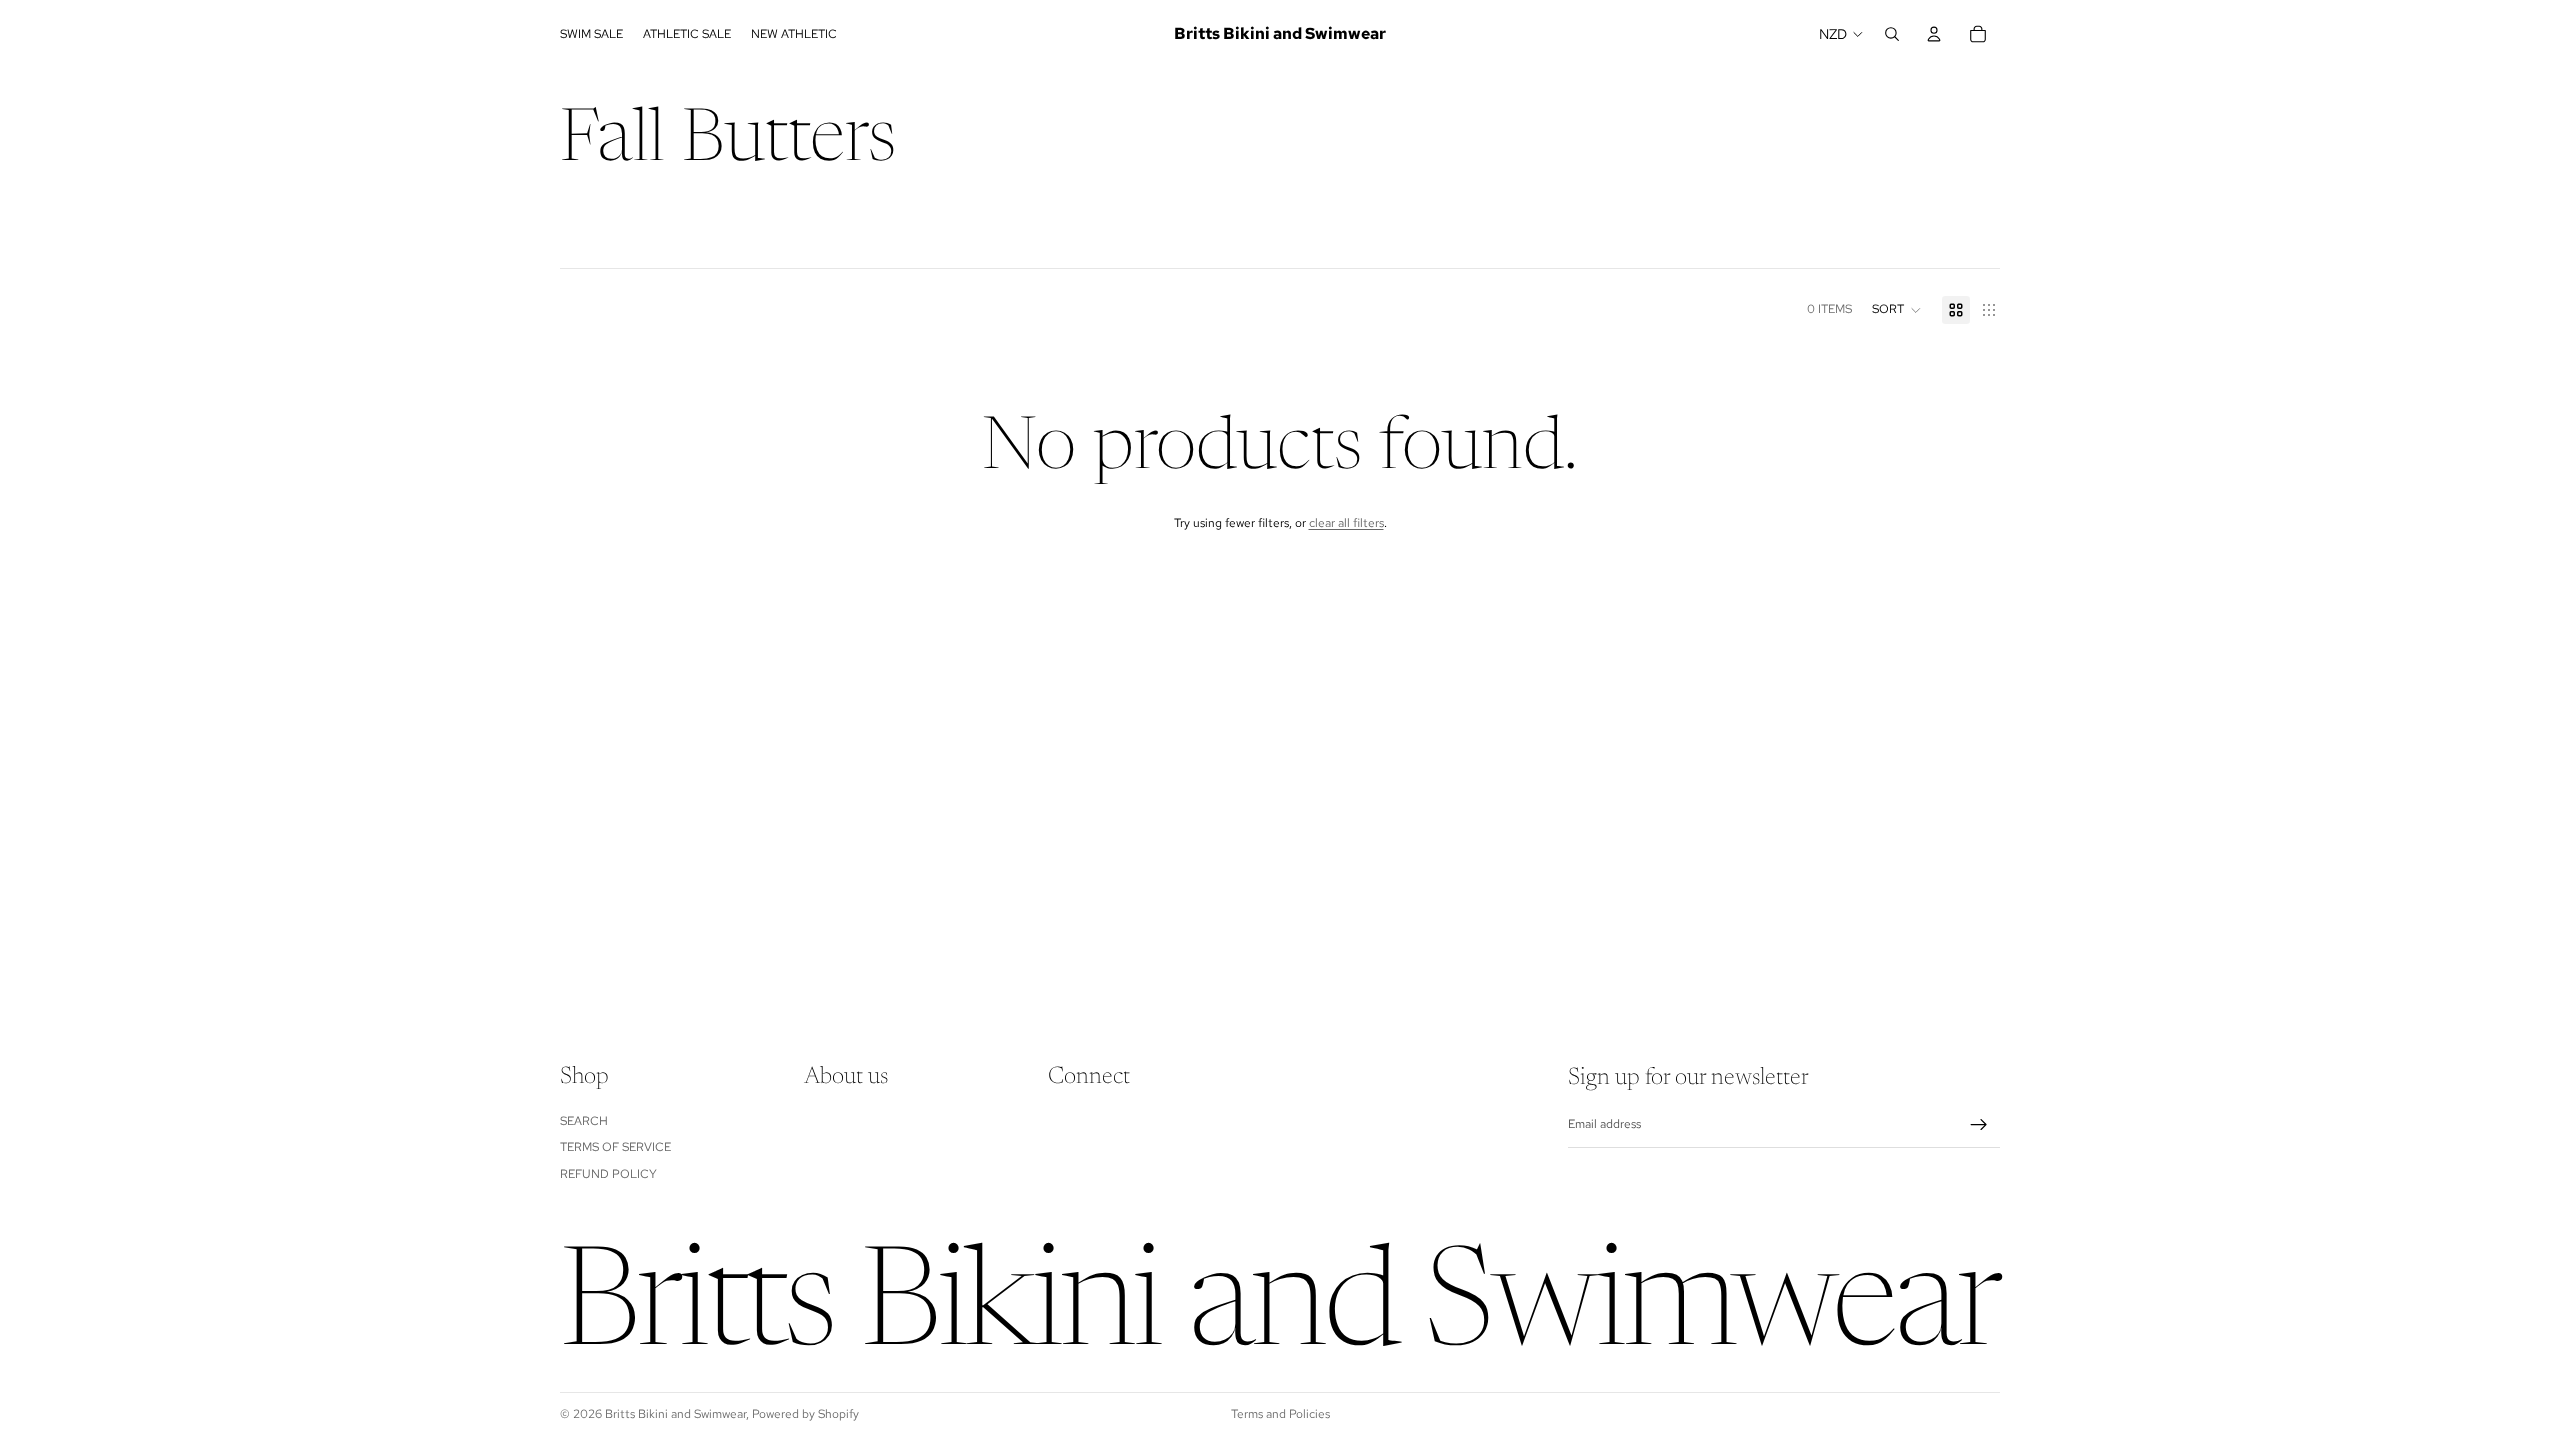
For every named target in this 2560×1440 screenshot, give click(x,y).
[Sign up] (1979, 1125)
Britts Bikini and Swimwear (675, 1414)
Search (584, 1120)
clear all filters (1346, 523)
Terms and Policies (1280, 1414)
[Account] (1934, 34)
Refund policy (608, 1173)
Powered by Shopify (805, 1414)
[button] (1897, 310)
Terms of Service (615, 1147)
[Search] (1892, 34)
